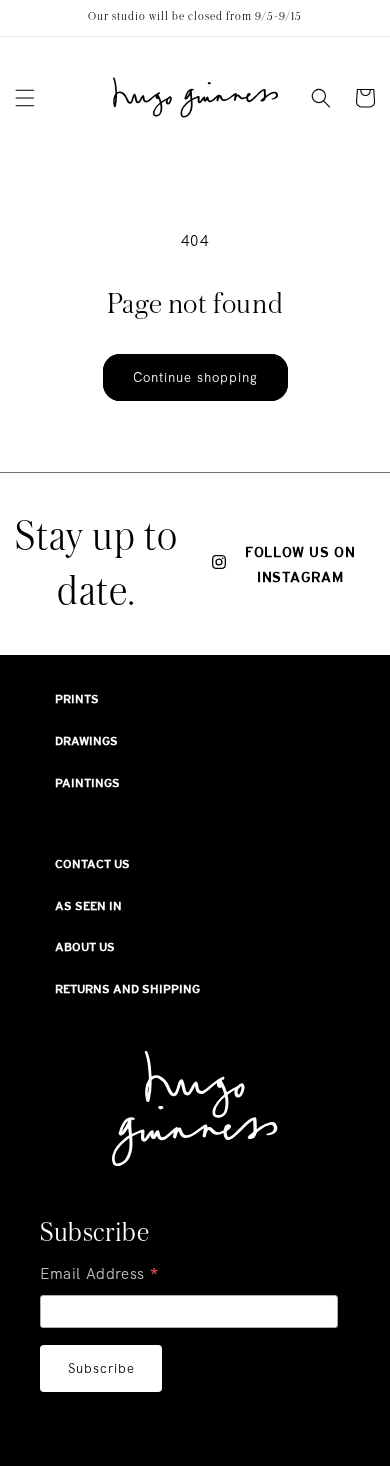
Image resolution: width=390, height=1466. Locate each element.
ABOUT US (85, 947)
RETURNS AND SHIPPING (127, 989)
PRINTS (77, 699)
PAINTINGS (87, 783)
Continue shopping (195, 377)
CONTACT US (92, 864)
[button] (25, 98)
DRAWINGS (86, 741)
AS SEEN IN (88, 906)
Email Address (100, 1276)
